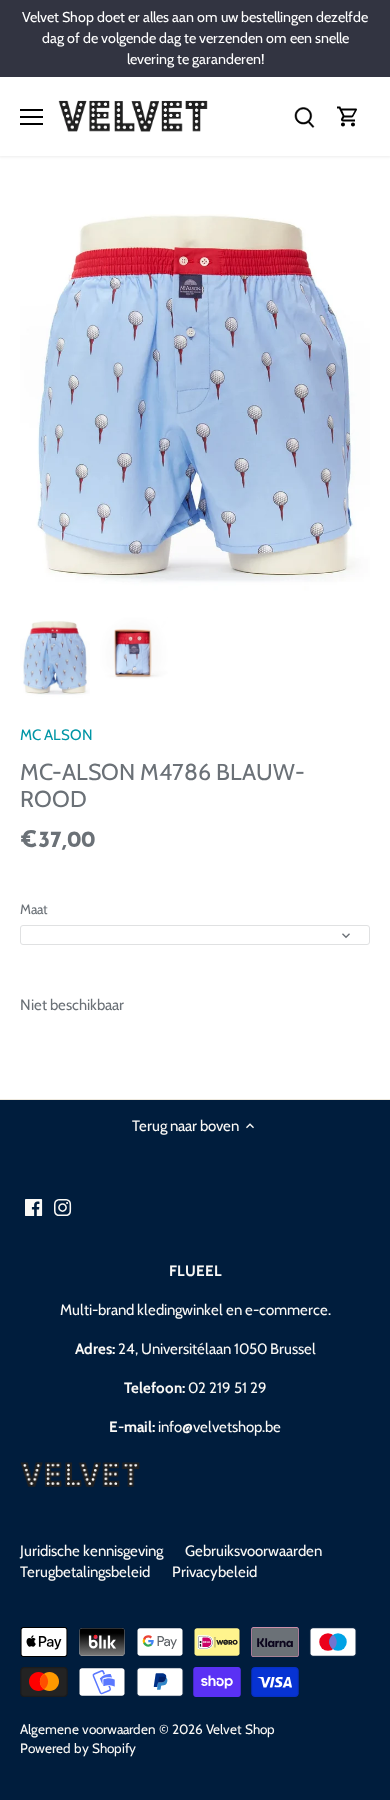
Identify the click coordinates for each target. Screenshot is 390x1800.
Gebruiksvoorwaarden (253, 1551)
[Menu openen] (31, 117)
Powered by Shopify (78, 1748)
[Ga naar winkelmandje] (348, 116)
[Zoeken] (304, 116)
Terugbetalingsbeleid (85, 1572)
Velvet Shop (240, 1729)
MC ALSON (56, 735)
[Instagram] (62, 1207)
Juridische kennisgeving (91, 1551)
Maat (34, 909)
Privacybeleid (214, 1572)
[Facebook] (33, 1207)
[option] (55, 658)
